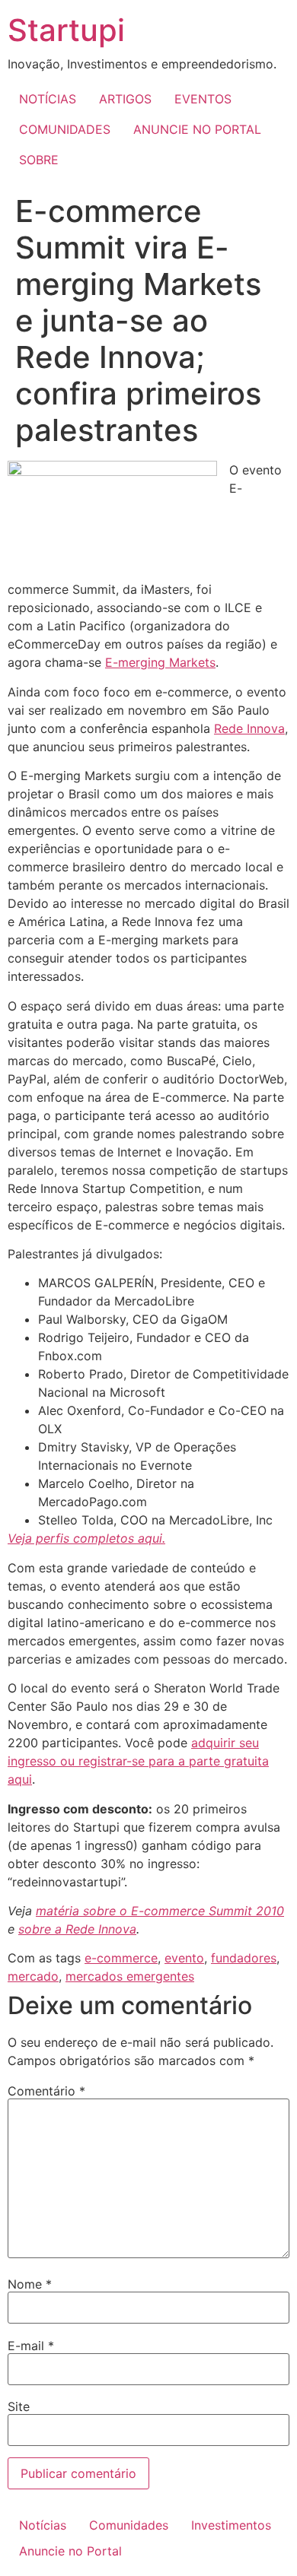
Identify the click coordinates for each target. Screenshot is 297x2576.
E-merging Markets (160, 662)
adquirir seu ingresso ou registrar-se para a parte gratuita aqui (138, 1761)
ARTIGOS (125, 99)
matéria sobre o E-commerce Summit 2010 (160, 1911)
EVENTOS (203, 99)
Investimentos (231, 2525)
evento (184, 1958)
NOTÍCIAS (48, 99)
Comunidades (129, 2525)
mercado (33, 1976)
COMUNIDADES (65, 129)
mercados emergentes (130, 1976)
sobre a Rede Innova (77, 1929)
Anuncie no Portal (70, 2551)
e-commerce (121, 1958)
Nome (30, 2284)
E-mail (31, 2346)
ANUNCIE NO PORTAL (197, 129)
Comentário (46, 2091)
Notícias (43, 2525)
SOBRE (39, 160)
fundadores (244, 1958)
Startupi (66, 30)
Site (19, 2406)
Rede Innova (249, 728)
